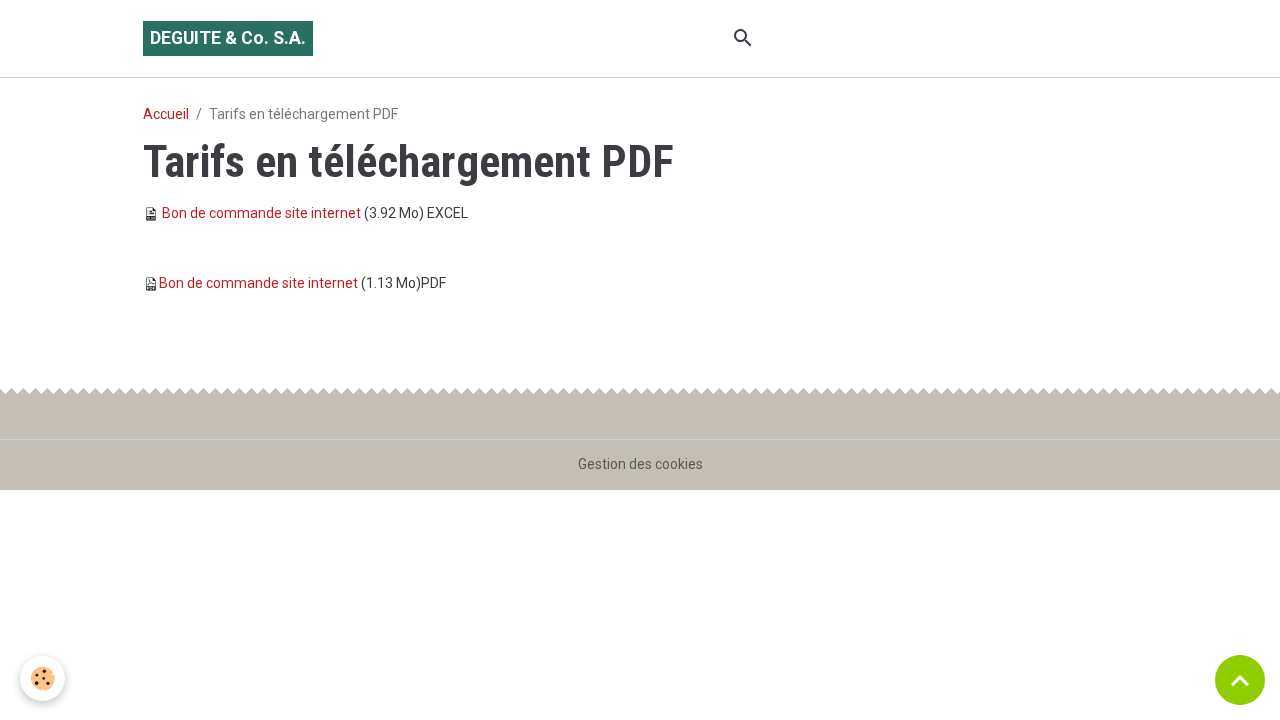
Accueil (166, 114)
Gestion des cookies (640, 464)
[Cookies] (42, 678)
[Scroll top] (1240, 680)
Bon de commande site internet (261, 213)
